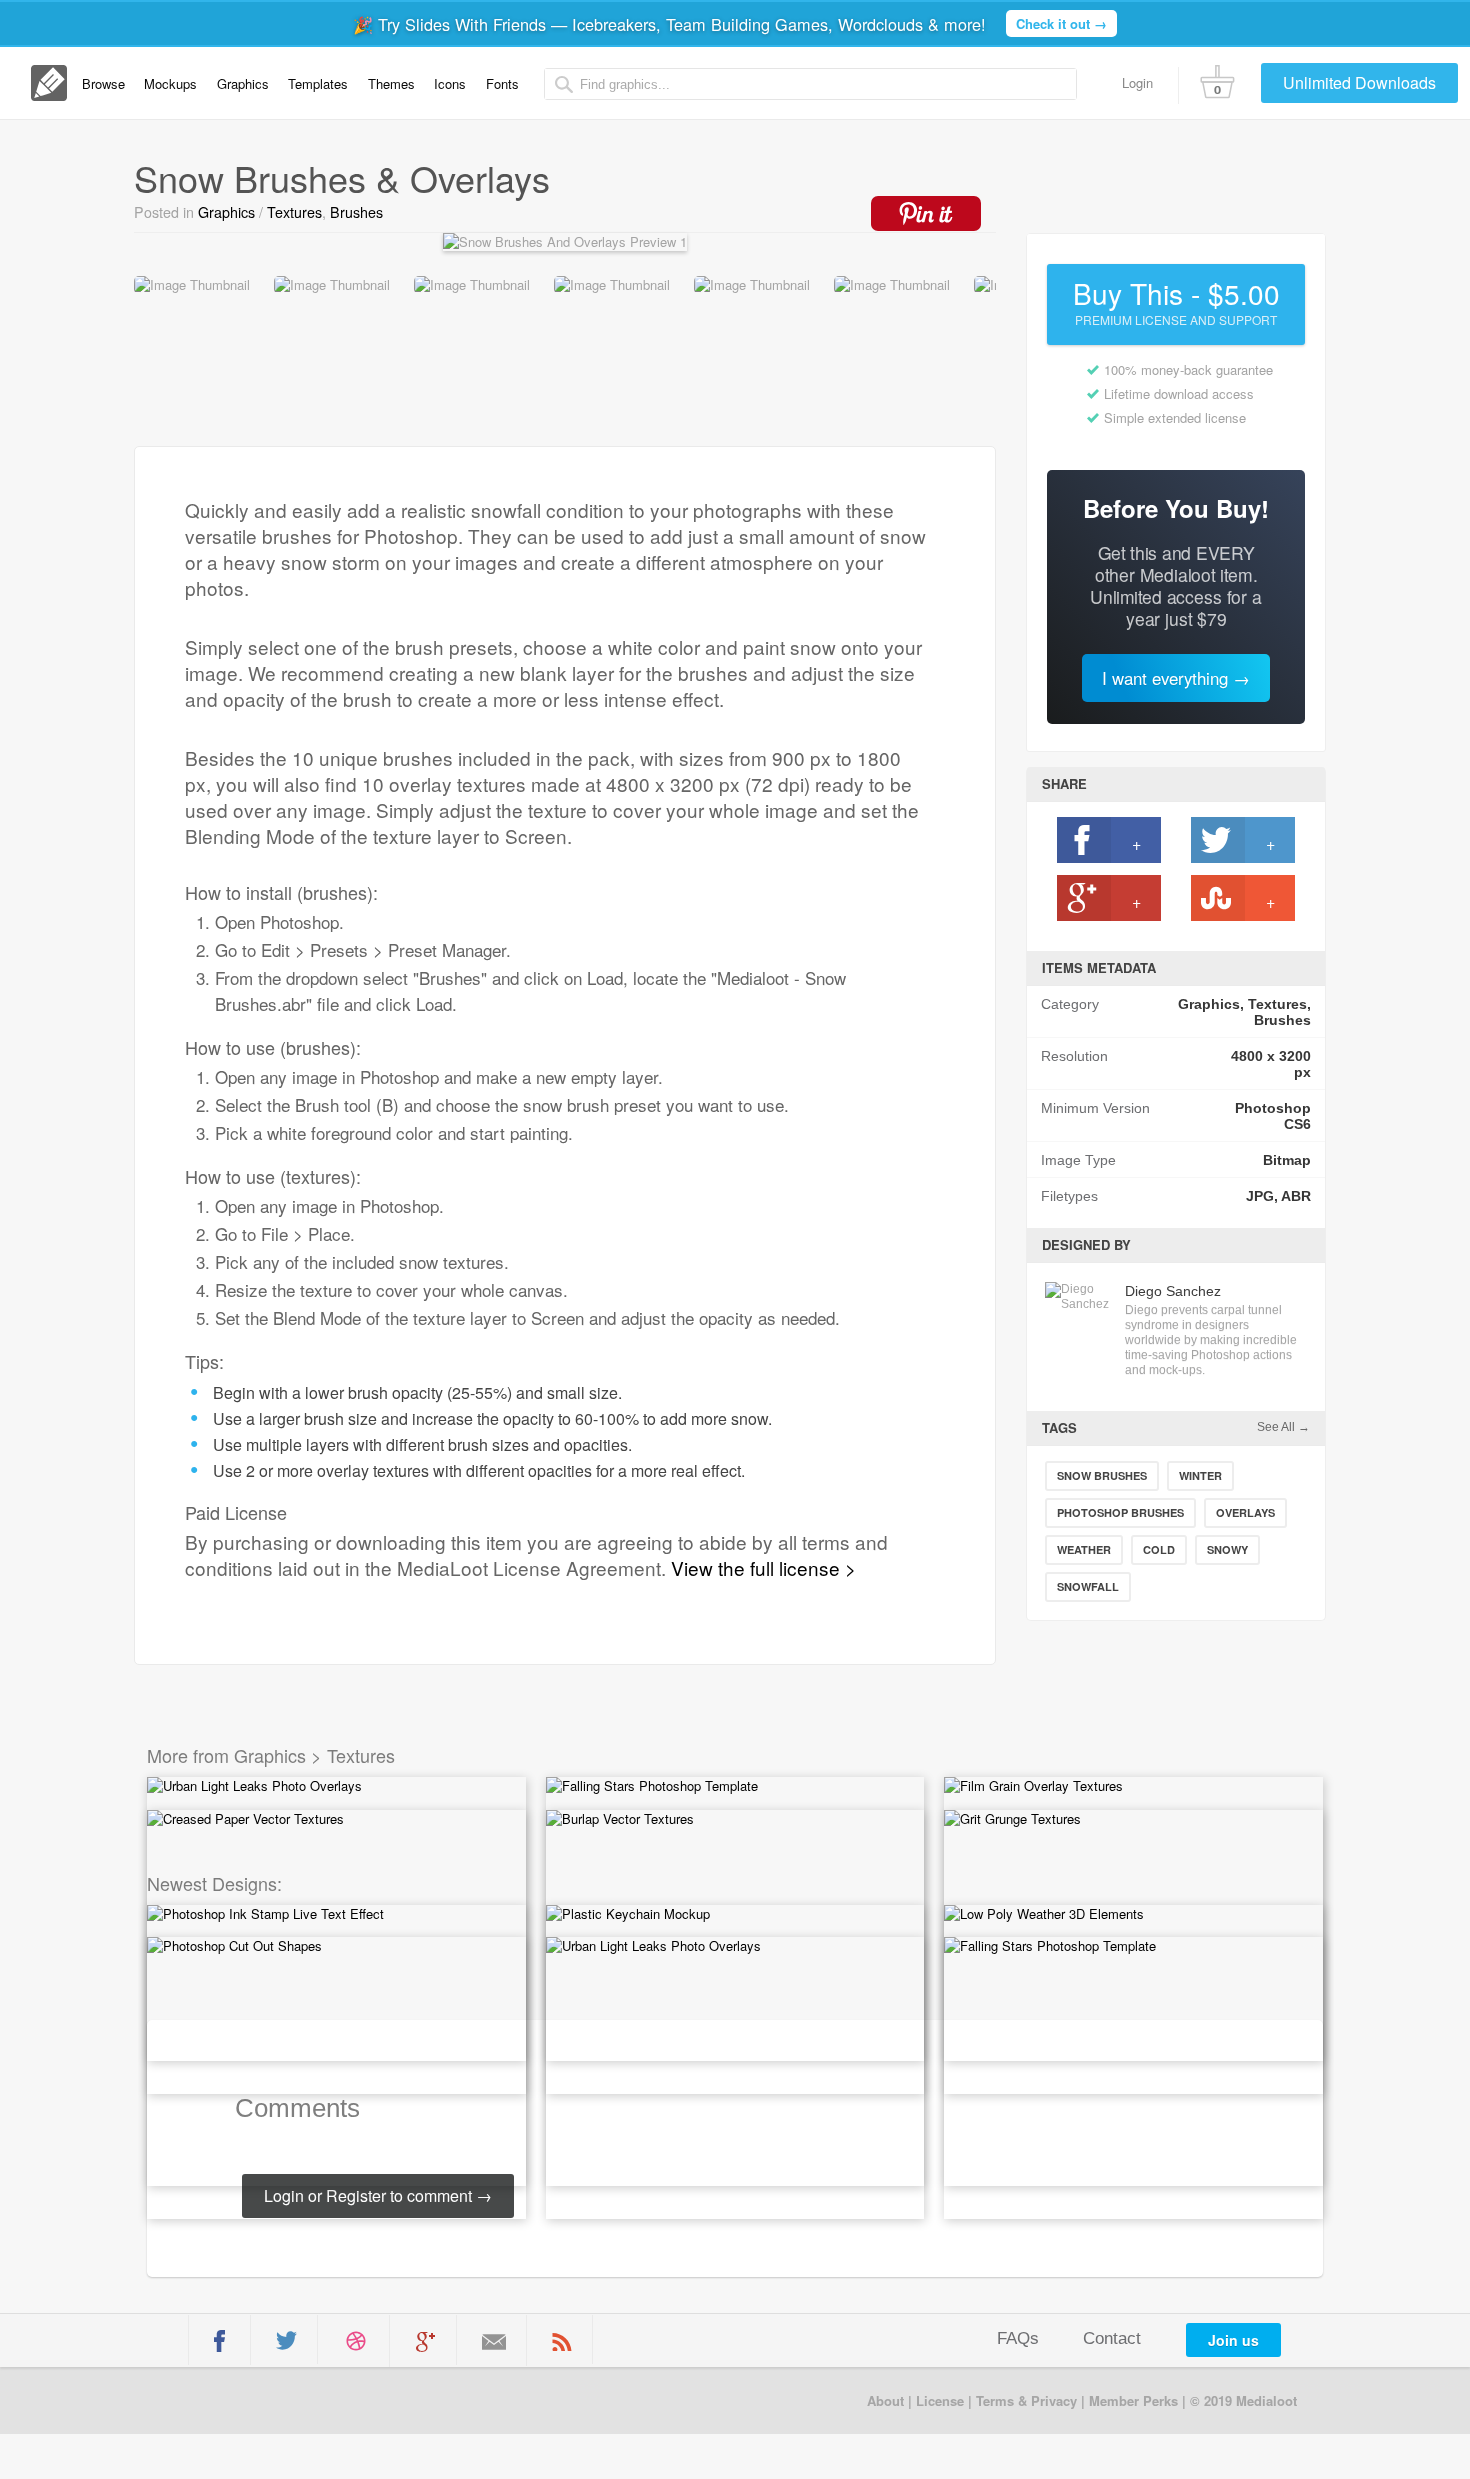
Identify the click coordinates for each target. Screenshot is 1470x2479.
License (940, 2400)
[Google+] (425, 2342)
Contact (1112, 2338)
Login (1137, 82)
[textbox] (811, 84)
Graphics (243, 83)
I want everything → (1176, 678)
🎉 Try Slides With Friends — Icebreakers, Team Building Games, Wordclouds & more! (730, 24)
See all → (1283, 1427)
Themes (391, 83)
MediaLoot (268, 2399)
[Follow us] (286, 2340)
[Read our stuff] (562, 2341)
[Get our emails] (494, 2342)
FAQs (1018, 2338)
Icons (450, 83)
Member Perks (1133, 2400)
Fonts (502, 83)
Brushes (356, 212)
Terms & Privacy (1026, 2400)
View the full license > (763, 1567)
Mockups (170, 83)
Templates (318, 83)
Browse (103, 83)
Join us (1233, 2340)
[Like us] (219, 2341)
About (885, 2400)
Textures (294, 212)
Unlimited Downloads (1359, 82)
